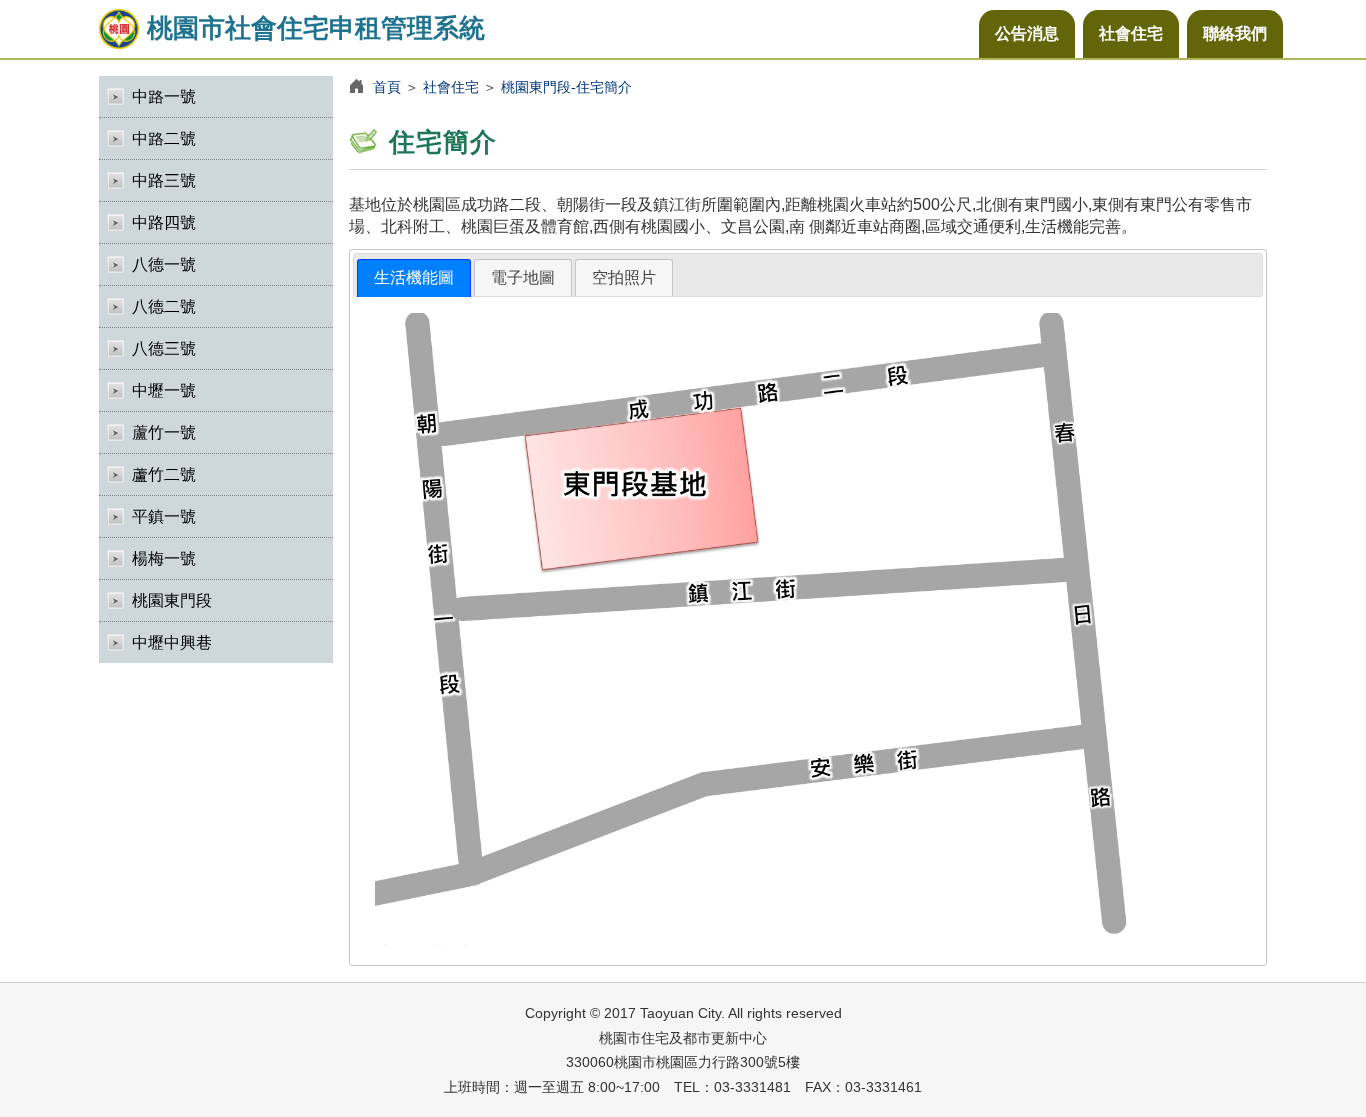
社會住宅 (1131, 33)
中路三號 (164, 180)
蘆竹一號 (164, 432)
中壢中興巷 (172, 642)
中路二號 (164, 138)
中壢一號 (164, 390)
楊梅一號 (164, 558)
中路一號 (164, 96)
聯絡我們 (1235, 33)
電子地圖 (523, 277)
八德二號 (164, 306)
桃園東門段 (172, 600)
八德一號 (164, 264)
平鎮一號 (164, 516)
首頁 (387, 87)
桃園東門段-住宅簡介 (566, 87)
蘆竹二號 (164, 474)
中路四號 (164, 222)
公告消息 (1027, 33)
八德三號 (164, 348)
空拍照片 (624, 277)
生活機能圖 (414, 277)
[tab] (414, 278)
